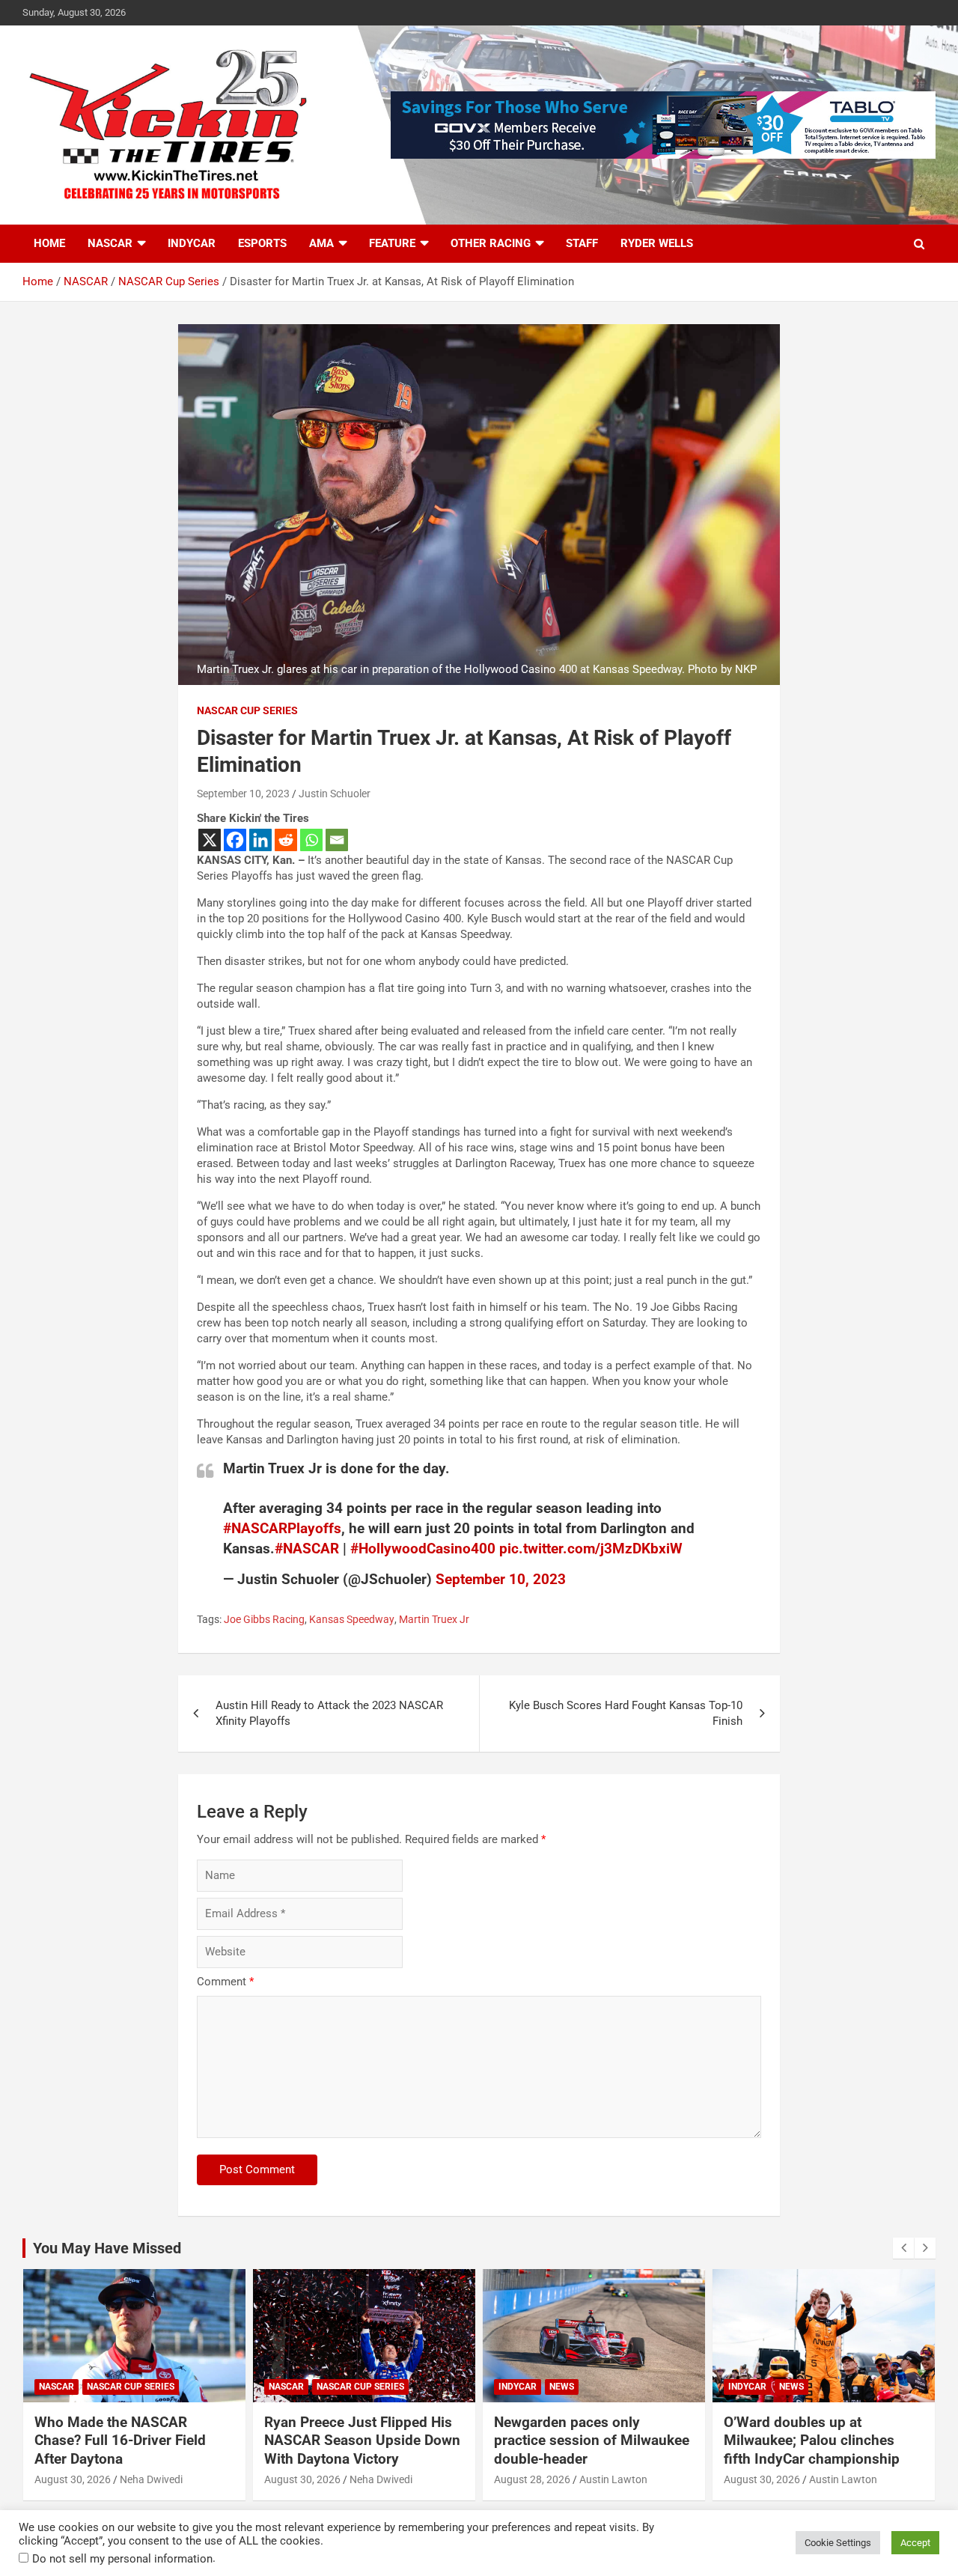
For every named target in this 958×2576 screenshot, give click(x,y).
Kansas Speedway (352, 1619)
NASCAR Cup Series (247, 710)
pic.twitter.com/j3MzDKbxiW (591, 1549)
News (562, 2387)
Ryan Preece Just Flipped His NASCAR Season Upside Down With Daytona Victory (362, 2440)
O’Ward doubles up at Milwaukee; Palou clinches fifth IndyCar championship (812, 2440)
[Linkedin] (260, 840)
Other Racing (491, 243)
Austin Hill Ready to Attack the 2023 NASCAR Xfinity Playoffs (329, 1713)
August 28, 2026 (532, 2479)
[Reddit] (286, 840)
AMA (321, 243)
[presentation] (903, 2248)
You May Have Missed (107, 2248)
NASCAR (110, 243)
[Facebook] (235, 840)
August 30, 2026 (73, 2479)
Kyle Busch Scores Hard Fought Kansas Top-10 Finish (626, 1713)
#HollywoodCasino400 (423, 1549)
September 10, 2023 (243, 794)
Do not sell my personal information (122, 2559)
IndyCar (192, 243)
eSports (262, 243)
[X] (210, 840)
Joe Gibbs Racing (264, 1619)
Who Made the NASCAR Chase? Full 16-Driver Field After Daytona (120, 2440)
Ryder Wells (657, 243)
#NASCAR (307, 1549)
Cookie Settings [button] (838, 2543)
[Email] (337, 840)
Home (49, 243)
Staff (582, 243)
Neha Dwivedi (151, 2479)
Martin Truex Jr (434, 1619)
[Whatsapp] (311, 840)
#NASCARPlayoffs (282, 1528)
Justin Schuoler (335, 794)
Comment (225, 1982)
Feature (392, 243)
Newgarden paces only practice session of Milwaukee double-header (592, 2440)
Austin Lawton (613, 2479)
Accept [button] (915, 2543)
